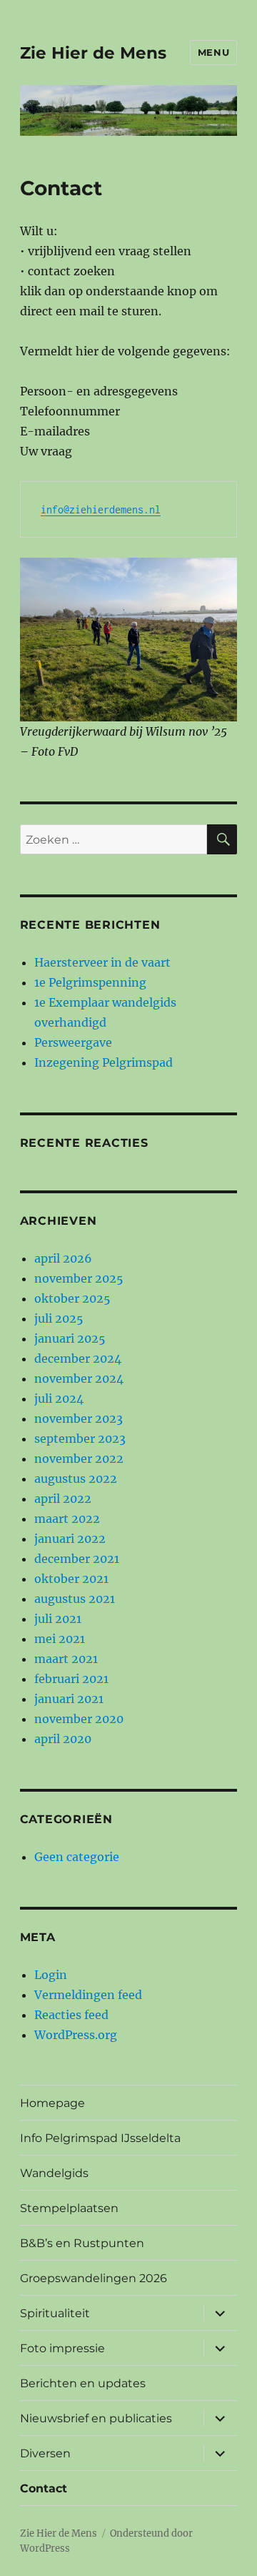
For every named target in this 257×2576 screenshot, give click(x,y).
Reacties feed (71, 2015)
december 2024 (78, 1358)
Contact (44, 2488)
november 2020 (79, 1719)
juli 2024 (59, 1398)
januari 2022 (70, 1539)
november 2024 (79, 1378)
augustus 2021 (75, 1599)
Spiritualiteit (55, 2313)
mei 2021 (60, 1639)
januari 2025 (70, 1338)
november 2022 (79, 1459)
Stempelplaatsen (69, 2208)
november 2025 (79, 1278)
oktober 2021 (71, 1579)
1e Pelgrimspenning (90, 982)
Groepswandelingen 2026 (94, 2278)
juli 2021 (58, 1619)
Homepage (52, 2103)
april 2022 (63, 1499)
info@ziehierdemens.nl (101, 509)
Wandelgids (54, 2173)
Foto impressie (62, 2348)
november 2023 (79, 1418)
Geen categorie (77, 1857)
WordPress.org (76, 2035)
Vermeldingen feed (88, 1995)
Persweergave (73, 1042)
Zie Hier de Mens (93, 53)
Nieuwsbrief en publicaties (96, 2418)
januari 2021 (69, 1699)
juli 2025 (59, 1318)
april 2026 (63, 1258)
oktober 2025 (72, 1298)
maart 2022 (67, 1519)
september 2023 (80, 1438)
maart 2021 (66, 1659)
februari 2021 (71, 1679)
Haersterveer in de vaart (102, 962)
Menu (213, 52)
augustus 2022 (76, 1479)
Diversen (45, 2453)
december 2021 (77, 1559)
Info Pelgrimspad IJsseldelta (100, 2138)
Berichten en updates (83, 2383)
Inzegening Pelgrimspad (104, 1062)
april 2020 (63, 1739)
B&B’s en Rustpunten (82, 2243)
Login (51, 1975)
